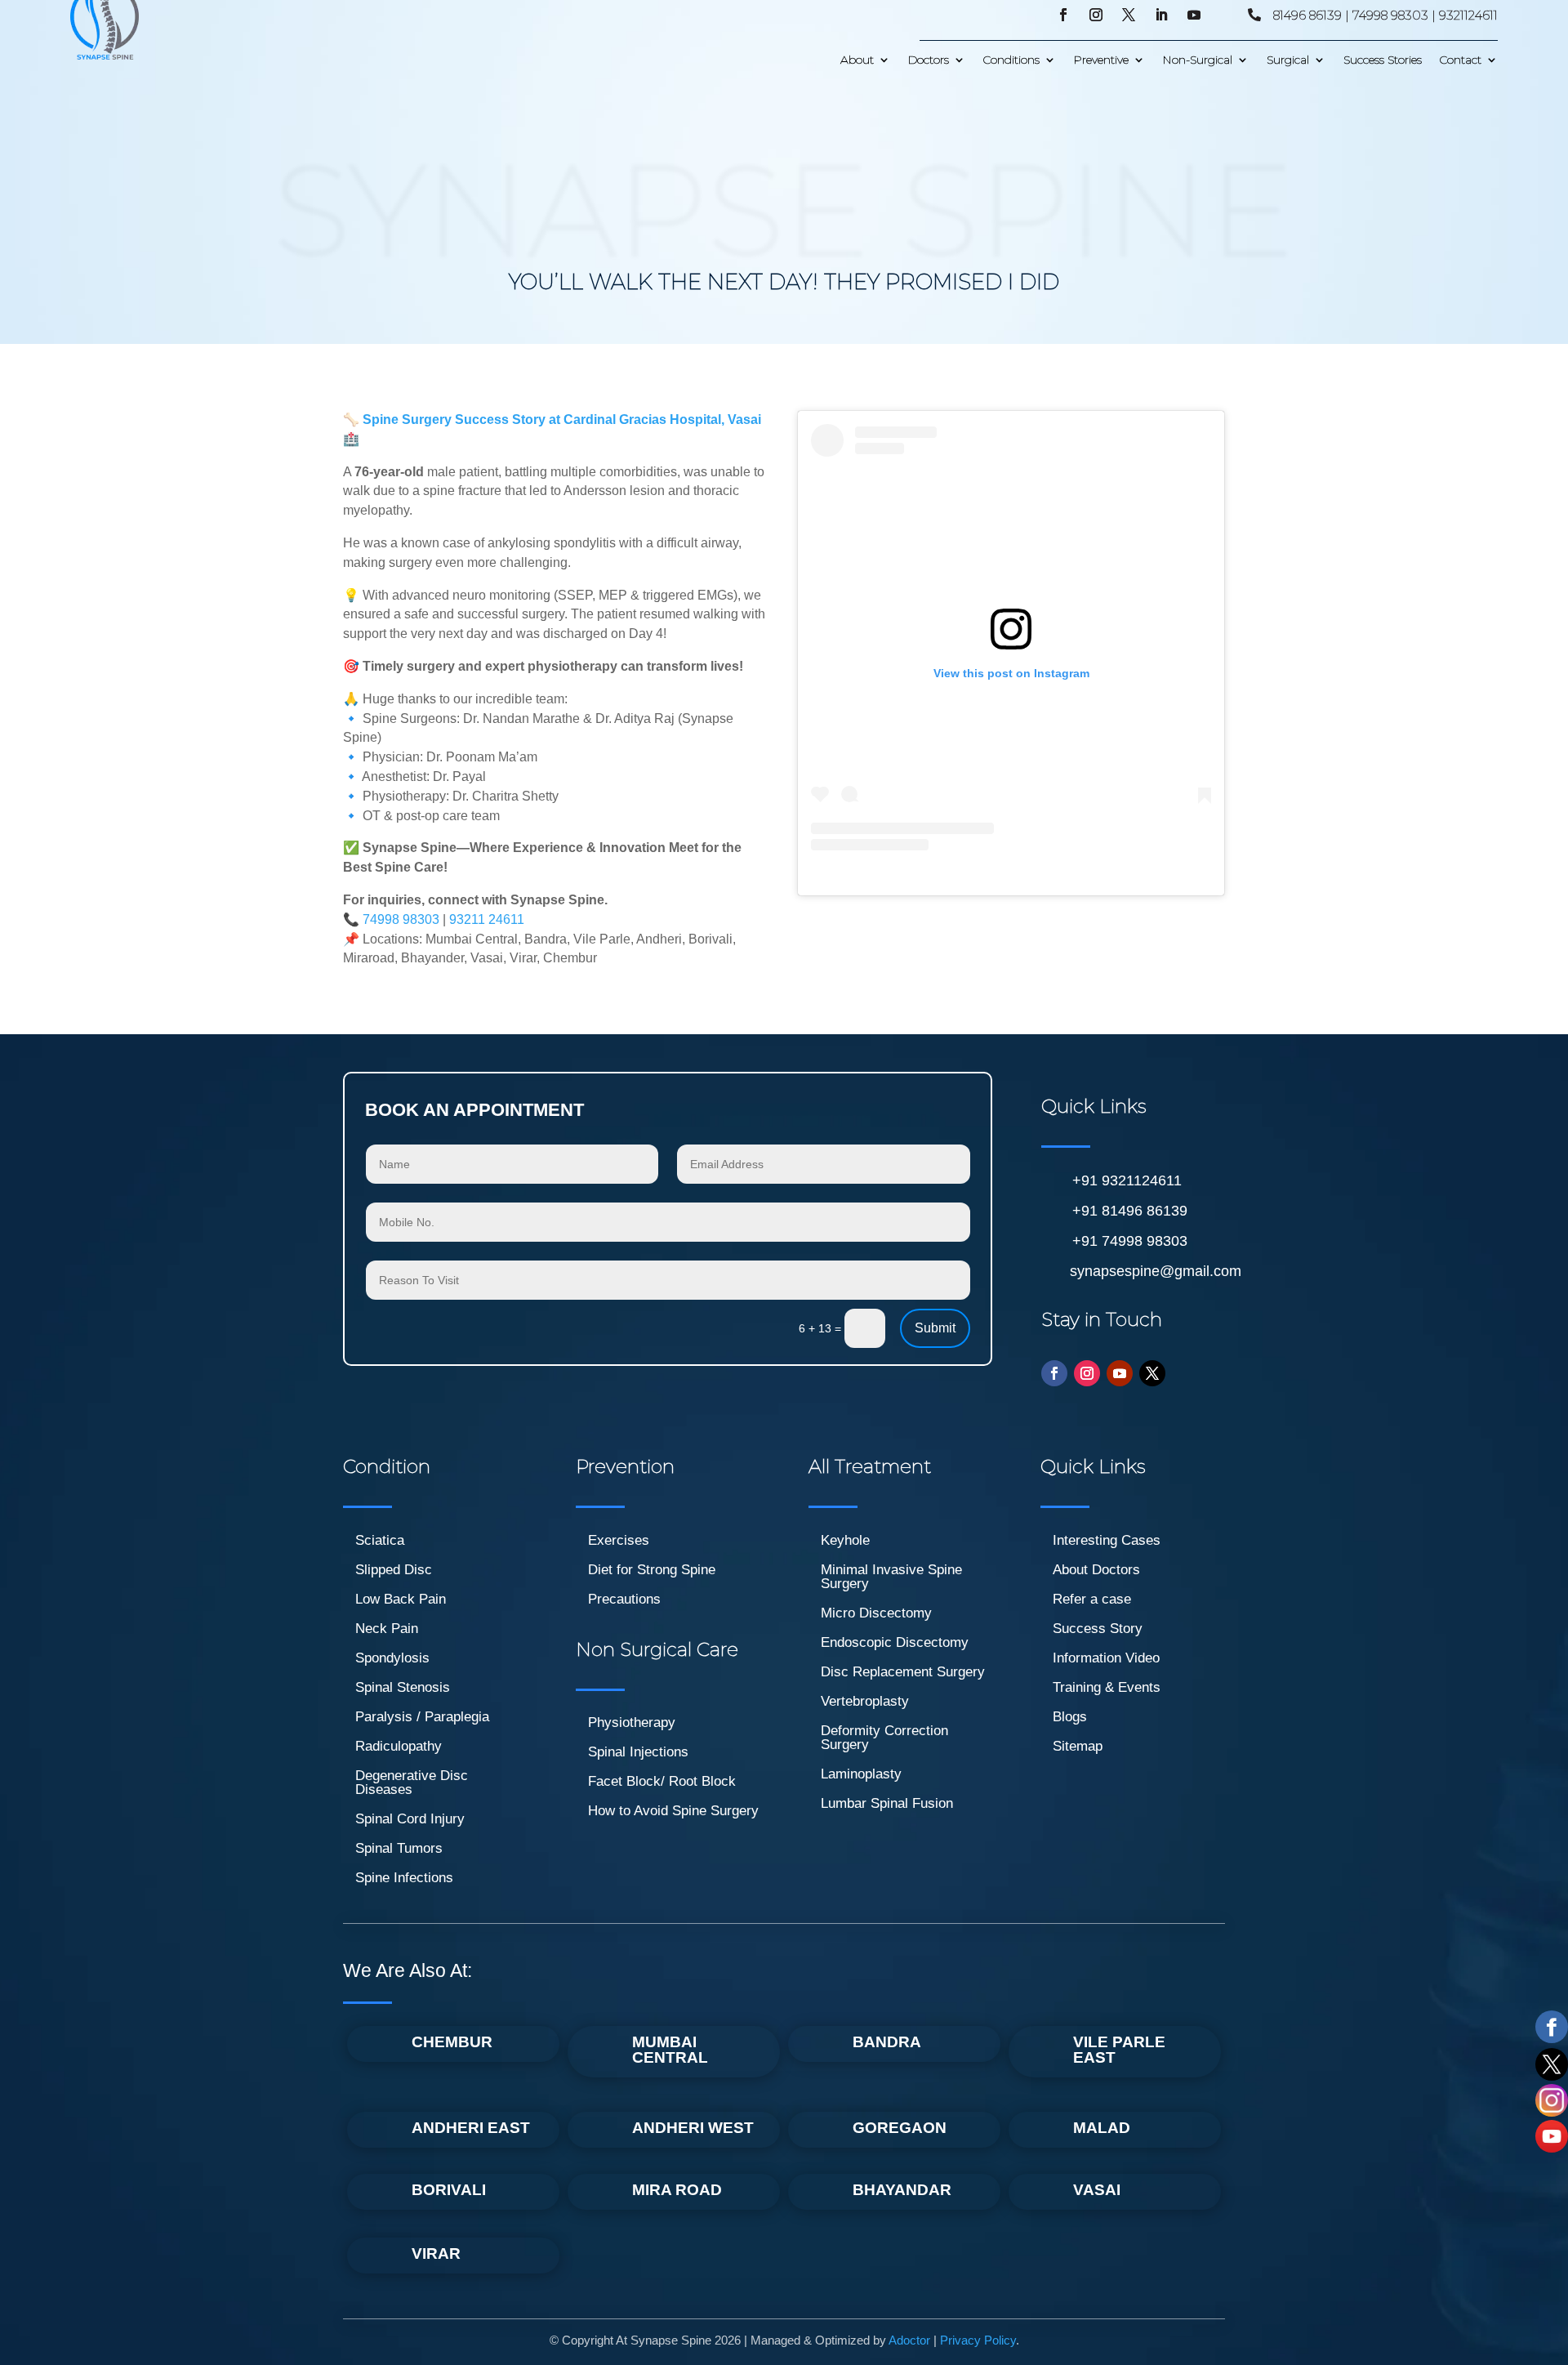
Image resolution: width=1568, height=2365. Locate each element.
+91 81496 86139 (1130, 1211)
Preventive (1101, 60)
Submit (935, 1328)
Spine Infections (404, 1878)
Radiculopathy (399, 1746)
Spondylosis (392, 1658)
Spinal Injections (638, 1752)
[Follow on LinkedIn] (1161, 15)
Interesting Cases (1107, 1540)
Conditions (1011, 60)
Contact (1461, 60)
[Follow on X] (1129, 15)
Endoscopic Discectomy (895, 1642)
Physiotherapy (632, 1722)
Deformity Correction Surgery (884, 1738)
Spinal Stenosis (403, 1687)
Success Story (1098, 1629)
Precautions (624, 1599)
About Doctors (1096, 1570)
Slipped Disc (394, 1570)
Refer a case (1092, 1599)
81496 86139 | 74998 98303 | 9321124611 (1385, 15)
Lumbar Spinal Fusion (887, 1803)
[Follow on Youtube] (1194, 15)
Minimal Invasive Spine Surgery (891, 1577)
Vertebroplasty (865, 1701)
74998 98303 (401, 919)
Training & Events (1107, 1687)
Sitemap (1078, 1746)
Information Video (1106, 1658)
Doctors (929, 60)
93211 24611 (487, 919)
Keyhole (845, 1540)
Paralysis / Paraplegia (422, 1717)
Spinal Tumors (399, 1848)
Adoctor (909, 2340)
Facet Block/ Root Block (662, 1781)
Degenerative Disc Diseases (412, 1783)
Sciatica (380, 1540)
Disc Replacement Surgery (903, 1672)
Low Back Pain (401, 1599)
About (857, 60)
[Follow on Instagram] (1096, 15)
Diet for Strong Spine (652, 1570)
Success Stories (1383, 60)
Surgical (1288, 60)
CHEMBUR (452, 2042)
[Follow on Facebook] (1063, 15)
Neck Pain (387, 1629)
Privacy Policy (978, 2340)
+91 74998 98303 (1130, 1241)
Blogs (1070, 1717)
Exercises (619, 1540)
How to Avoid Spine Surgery (673, 1811)
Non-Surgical (1198, 60)
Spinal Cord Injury (410, 1819)
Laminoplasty (861, 1774)
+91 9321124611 (1127, 1180)
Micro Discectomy (876, 1613)
